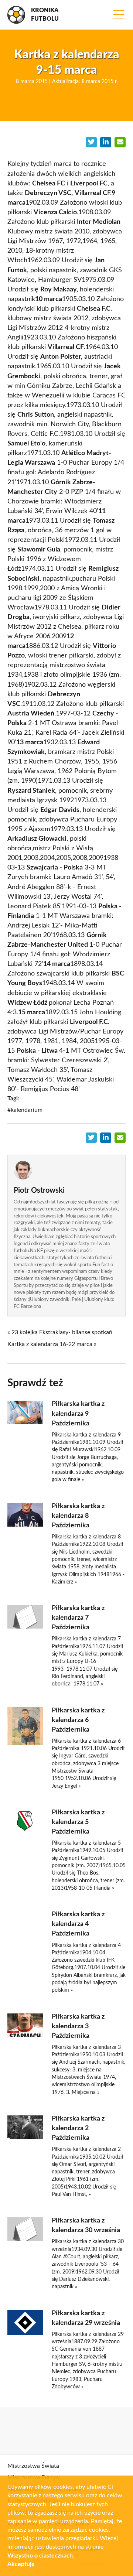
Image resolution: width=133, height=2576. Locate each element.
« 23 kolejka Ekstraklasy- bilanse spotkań (60, 1332)
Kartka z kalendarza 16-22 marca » (52, 1344)
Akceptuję (21, 2564)
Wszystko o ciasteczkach (40, 2556)
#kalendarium (25, 1110)
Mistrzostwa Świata (33, 2466)
